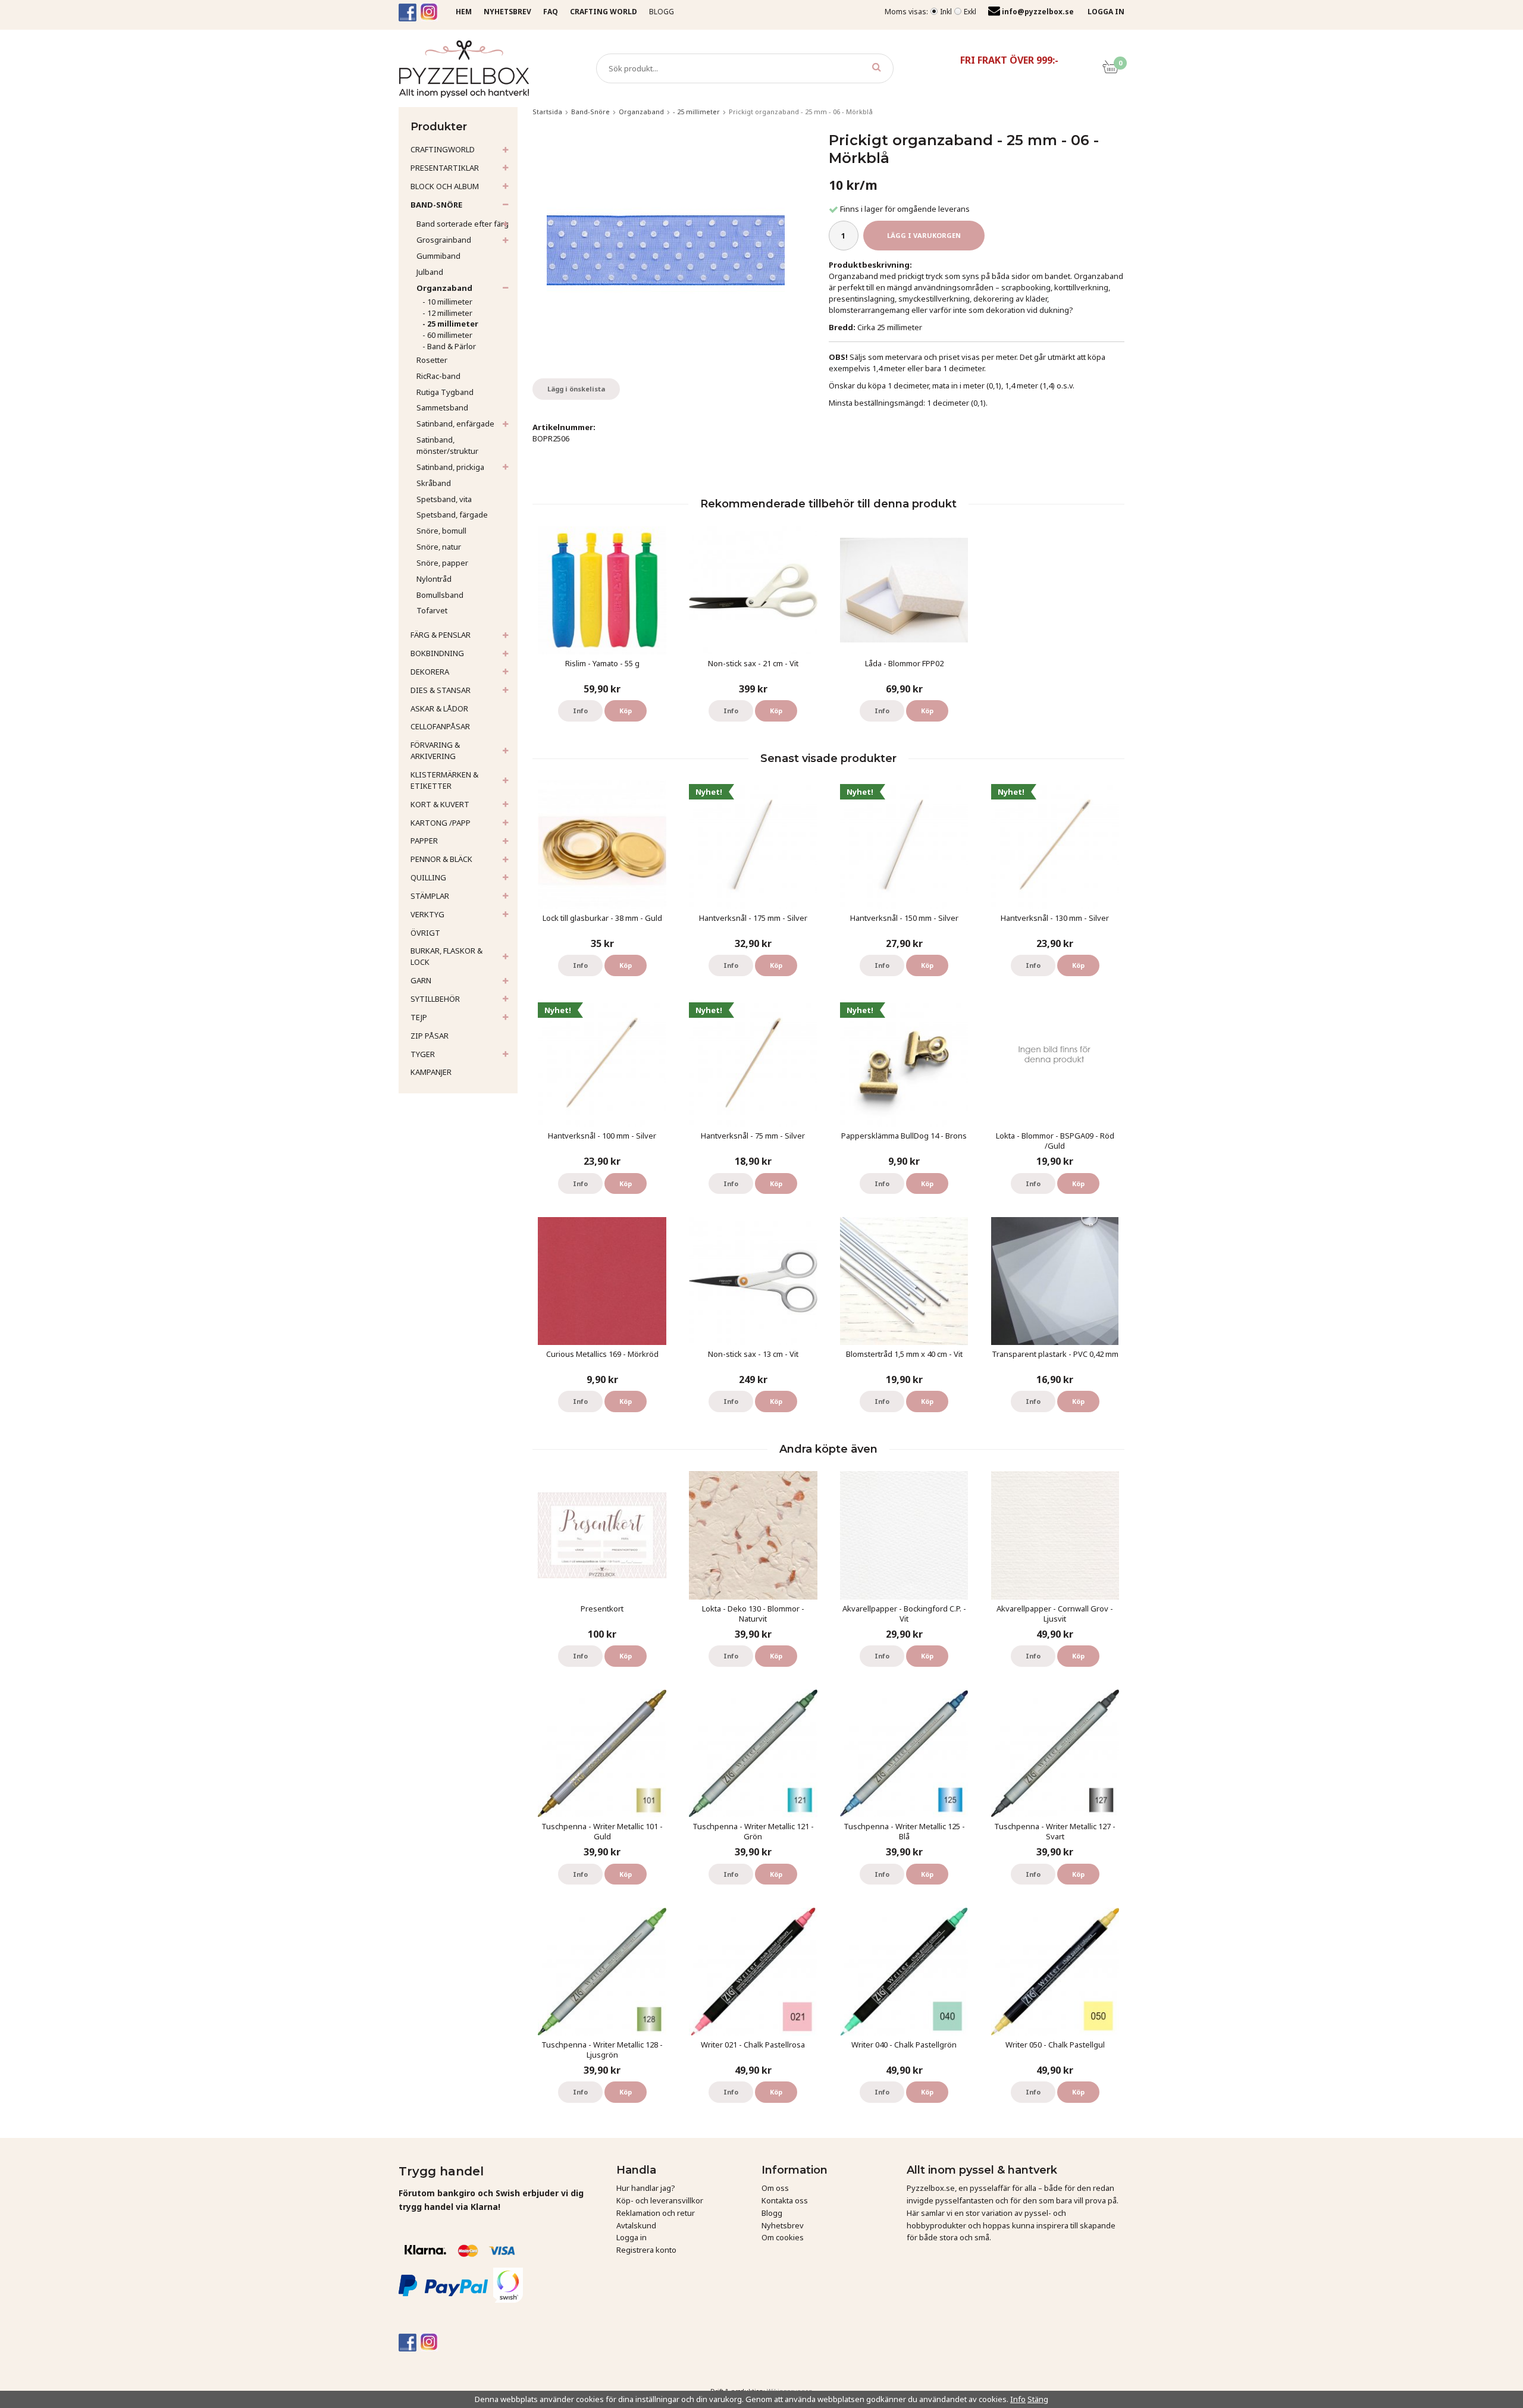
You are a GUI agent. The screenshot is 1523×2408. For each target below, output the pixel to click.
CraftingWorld (443, 149)
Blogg (662, 12)
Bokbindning (437, 653)
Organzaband (444, 288)
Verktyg (427, 914)
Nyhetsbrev (783, 2225)
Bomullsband (440, 595)
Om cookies (783, 2237)
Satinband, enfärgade (455, 424)
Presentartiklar (445, 168)
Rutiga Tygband (445, 392)
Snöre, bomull (441, 531)
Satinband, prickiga (450, 467)
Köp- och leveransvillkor (660, 2200)
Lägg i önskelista (576, 389)
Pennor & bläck (441, 859)
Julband (430, 272)
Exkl (970, 12)
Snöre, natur (439, 547)
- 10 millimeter (447, 302)
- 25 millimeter (450, 324)
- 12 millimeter (447, 313)
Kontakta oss (785, 2200)
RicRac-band (438, 376)
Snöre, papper (442, 563)
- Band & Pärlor (449, 346)
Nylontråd (434, 579)
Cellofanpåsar (440, 726)
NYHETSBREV (507, 12)
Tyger (423, 1054)
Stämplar (430, 896)
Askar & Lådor (439, 708)
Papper (424, 841)
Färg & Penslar (441, 635)
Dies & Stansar (441, 690)
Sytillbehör (435, 999)
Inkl (946, 12)
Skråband (434, 483)
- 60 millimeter (447, 335)
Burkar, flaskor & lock (446, 956)
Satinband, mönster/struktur (447, 445)
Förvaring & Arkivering (435, 750)
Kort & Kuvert (440, 804)
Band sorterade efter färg (463, 224)
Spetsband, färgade (452, 515)
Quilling (428, 877)
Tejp (419, 1017)
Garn (421, 980)
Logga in (632, 2237)
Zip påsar (430, 1036)
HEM (464, 12)
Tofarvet (432, 610)
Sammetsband (442, 407)
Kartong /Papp (441, 823)
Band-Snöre (436, 205)
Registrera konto (646, 2250)
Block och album (445, 186)
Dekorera (430, 672)
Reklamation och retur (656, 2213)
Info (580, 711)
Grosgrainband (444, 240)
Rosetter (432, 360)
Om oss (775, 2188)
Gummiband (438, 256)
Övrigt (425, 933)
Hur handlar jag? (646, 2188)
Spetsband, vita (444, 499)
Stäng (1038, 2399)
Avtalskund (636, 2225)
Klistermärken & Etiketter (444, 780)
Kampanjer (431, 1072)
